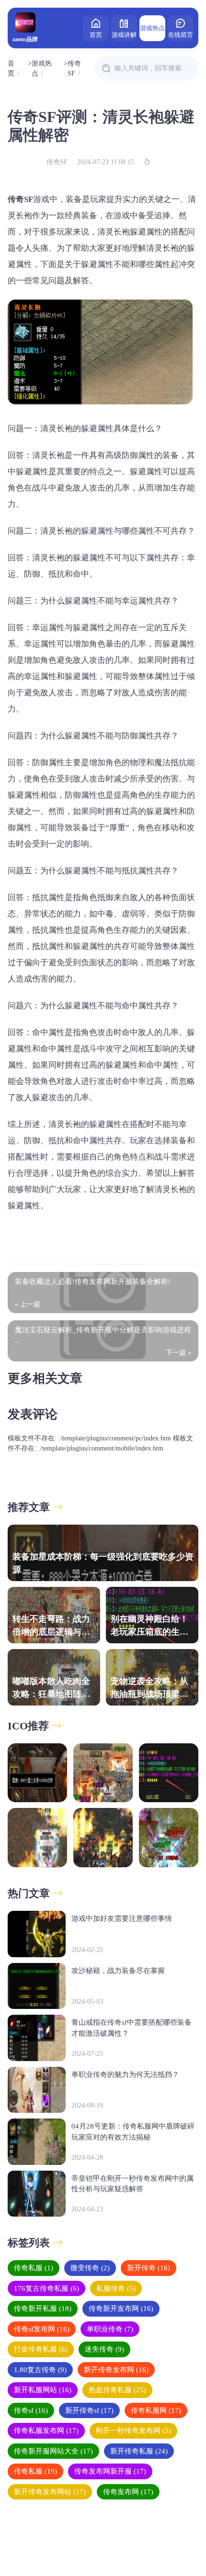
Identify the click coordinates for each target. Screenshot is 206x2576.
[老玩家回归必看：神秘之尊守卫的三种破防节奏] (169, 1838)
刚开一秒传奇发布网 (133, 2431)
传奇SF (74, 68)
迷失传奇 (104, 2349)
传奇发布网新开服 (110, 2471)
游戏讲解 (124, 35)
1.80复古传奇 (40, 2370)
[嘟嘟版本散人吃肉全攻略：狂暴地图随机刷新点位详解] (37, 1838)
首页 (96, 35)
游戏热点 (152, 28)
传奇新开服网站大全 (53, 2451)
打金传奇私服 (41, 2349)
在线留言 (181, 35)
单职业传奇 (110, 2329)
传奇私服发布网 (46, 2431)
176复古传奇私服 (46, 2288)
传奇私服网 (156, 2410)
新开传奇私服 (139, 2451)
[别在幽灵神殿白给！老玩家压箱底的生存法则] (169, 1773)
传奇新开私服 (43, 2308)
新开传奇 (149, 2268)
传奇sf (31, 2410)
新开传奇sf (89, 2410)
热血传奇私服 (117, 2390)
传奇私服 (34, 2268)
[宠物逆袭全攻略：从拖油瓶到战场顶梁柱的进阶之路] (103, 1838)
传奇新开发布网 (121, 2308)
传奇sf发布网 (42, 2329)
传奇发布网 (128, 2492)
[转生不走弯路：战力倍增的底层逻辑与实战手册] (103, 1773)
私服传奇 (116, 2288)
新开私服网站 (43, 2390)
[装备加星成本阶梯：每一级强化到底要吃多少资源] (37, 1773)
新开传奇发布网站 (50, 2492)
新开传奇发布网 (116, 2370)
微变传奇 (90, 2268)
